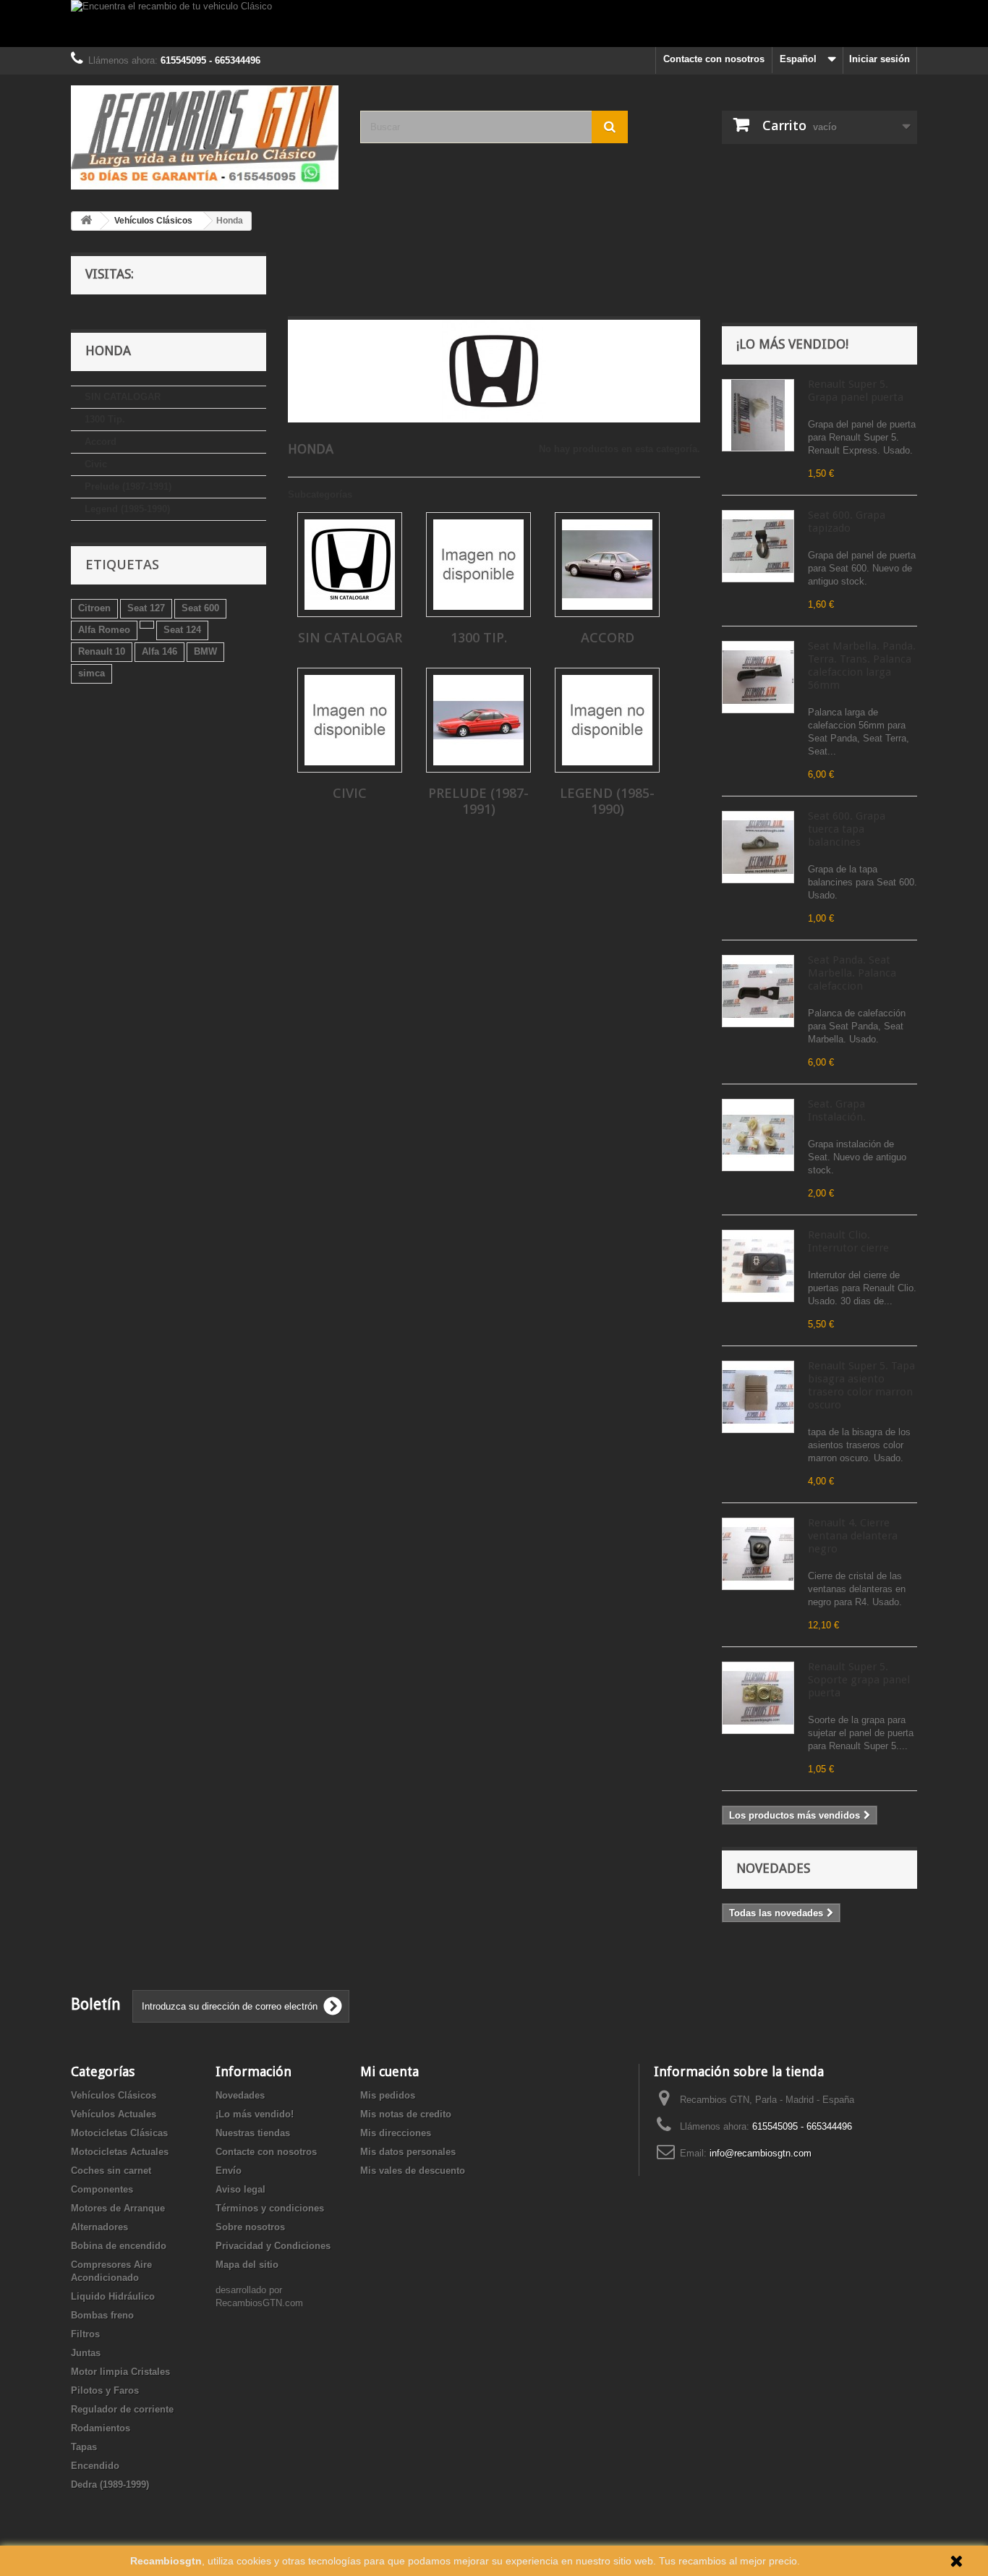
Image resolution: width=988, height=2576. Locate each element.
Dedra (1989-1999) (110, 2484)
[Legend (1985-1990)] (607, 720)
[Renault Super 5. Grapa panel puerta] (758, 415)
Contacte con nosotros (714, 59)
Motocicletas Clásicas (119, 2133)
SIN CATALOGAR (123, 397)
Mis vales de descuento (413, 2171)
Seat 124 (182, 630)
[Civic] (350, 720)
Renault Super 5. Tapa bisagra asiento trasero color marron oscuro (861, 1385)
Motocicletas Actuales (120, 2152)
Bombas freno (102, 2315)
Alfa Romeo (104, 630)
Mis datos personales (408, 2152)
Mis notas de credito (406, 2114)
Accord (101, 442)
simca (91, 673)
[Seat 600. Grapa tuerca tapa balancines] (758, 847)
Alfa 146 (159, 651)
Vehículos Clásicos (114, 2095)
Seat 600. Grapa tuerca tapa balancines (847, 829)
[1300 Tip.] (478, 565)
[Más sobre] (147, 625)
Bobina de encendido (119, 2246)
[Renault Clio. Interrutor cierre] (758, 1266)
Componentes (102, 2189)
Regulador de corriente (122, 2409)
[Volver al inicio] (86, 221)
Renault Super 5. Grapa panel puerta (856, 391)
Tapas (84, 2447)
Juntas (86, 2353)
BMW (205, 651)
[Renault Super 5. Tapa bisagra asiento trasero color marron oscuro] (758, 1397)
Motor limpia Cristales (120, 2372)
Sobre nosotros (250, 2227)
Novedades (773, 1868)
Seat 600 (200, 608)
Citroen (94, 608)
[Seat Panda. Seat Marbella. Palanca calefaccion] (758, 991)
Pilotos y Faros (105, 2390)
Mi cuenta (389, 2071)
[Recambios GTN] (205, 137)
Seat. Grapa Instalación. (837, 1110)
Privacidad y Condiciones (273, 2246)
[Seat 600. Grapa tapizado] (758, 546)
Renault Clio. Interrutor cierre (848, 1241)
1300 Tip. (105, 419)
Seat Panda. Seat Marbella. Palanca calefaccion (852, 973)
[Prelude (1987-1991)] (478, 720)
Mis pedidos (388, 2095)
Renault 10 (102, 651)
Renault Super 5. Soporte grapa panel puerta (859, 1680)
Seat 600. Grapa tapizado (847, 522)
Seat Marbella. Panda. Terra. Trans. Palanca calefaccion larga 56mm (862, 666)
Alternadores (99, 2227)
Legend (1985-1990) (127, 509)
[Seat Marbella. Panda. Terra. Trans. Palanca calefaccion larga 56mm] (758, 677)
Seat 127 (146, 608)
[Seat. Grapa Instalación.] (758, 1135)
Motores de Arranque (118, 2208)
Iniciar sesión (880, 59)
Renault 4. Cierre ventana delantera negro (853, 1536)
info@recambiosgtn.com (761, 2153)
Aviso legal (240, 2189)
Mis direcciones (396, 2133)
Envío (229, 2171)
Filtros (85, 2334)
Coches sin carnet (111, 2171)
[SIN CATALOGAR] (350, 565)
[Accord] (607, 565)
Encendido (95, 2466)
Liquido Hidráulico (113, 2296)
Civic (96, 464)
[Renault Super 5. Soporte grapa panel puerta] (758, 1698)
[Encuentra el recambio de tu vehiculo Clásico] (494, 24)
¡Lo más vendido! (792, 344)
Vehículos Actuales (114, 2114)
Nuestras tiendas (253, 2133)
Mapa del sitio (247, 2265)
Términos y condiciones (270, 2208)
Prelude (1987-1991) (128, 486)
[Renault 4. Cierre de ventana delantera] (758, 1554)
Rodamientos (101, 2428)
